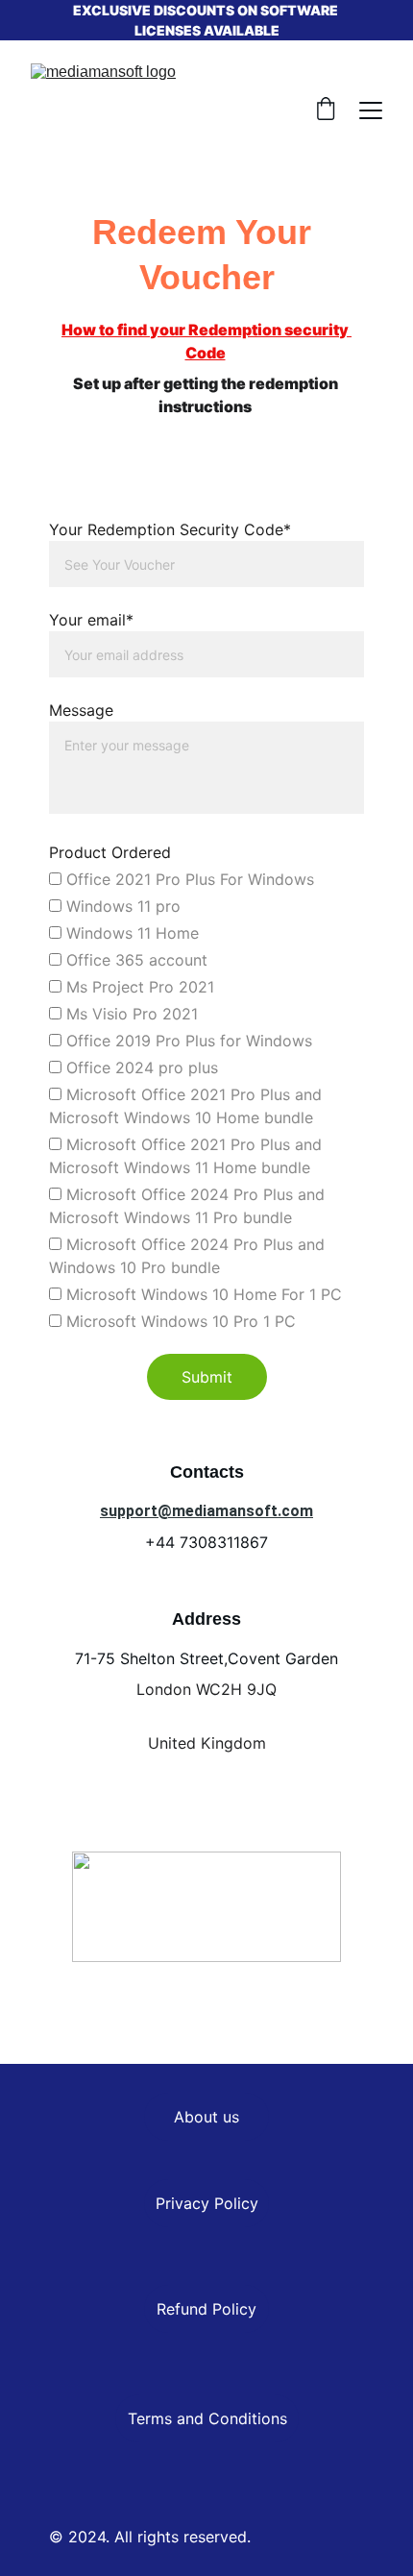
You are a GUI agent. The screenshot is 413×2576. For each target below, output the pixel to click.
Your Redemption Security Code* (170, 529)
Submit (207, 1377)
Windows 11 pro (121, 906)
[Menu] (371, 110)
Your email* (91, 620)
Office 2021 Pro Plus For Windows (188, 879)
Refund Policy (206, 2309)
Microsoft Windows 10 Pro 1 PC (179, 1321)
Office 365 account (134, 960)
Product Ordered (110, 852)
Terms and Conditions (207, 2418)
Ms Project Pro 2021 (138, 987)
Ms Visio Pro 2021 (130, 1014)
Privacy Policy (207, 2203)
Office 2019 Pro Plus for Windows (187, 1041)
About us (206, 2117)
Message (81, 710)
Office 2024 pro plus (140, 1067)
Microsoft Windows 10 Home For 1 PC (202, 1294)
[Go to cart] (326, 110)
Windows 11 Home (130, 933)
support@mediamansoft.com (206, 1511)
